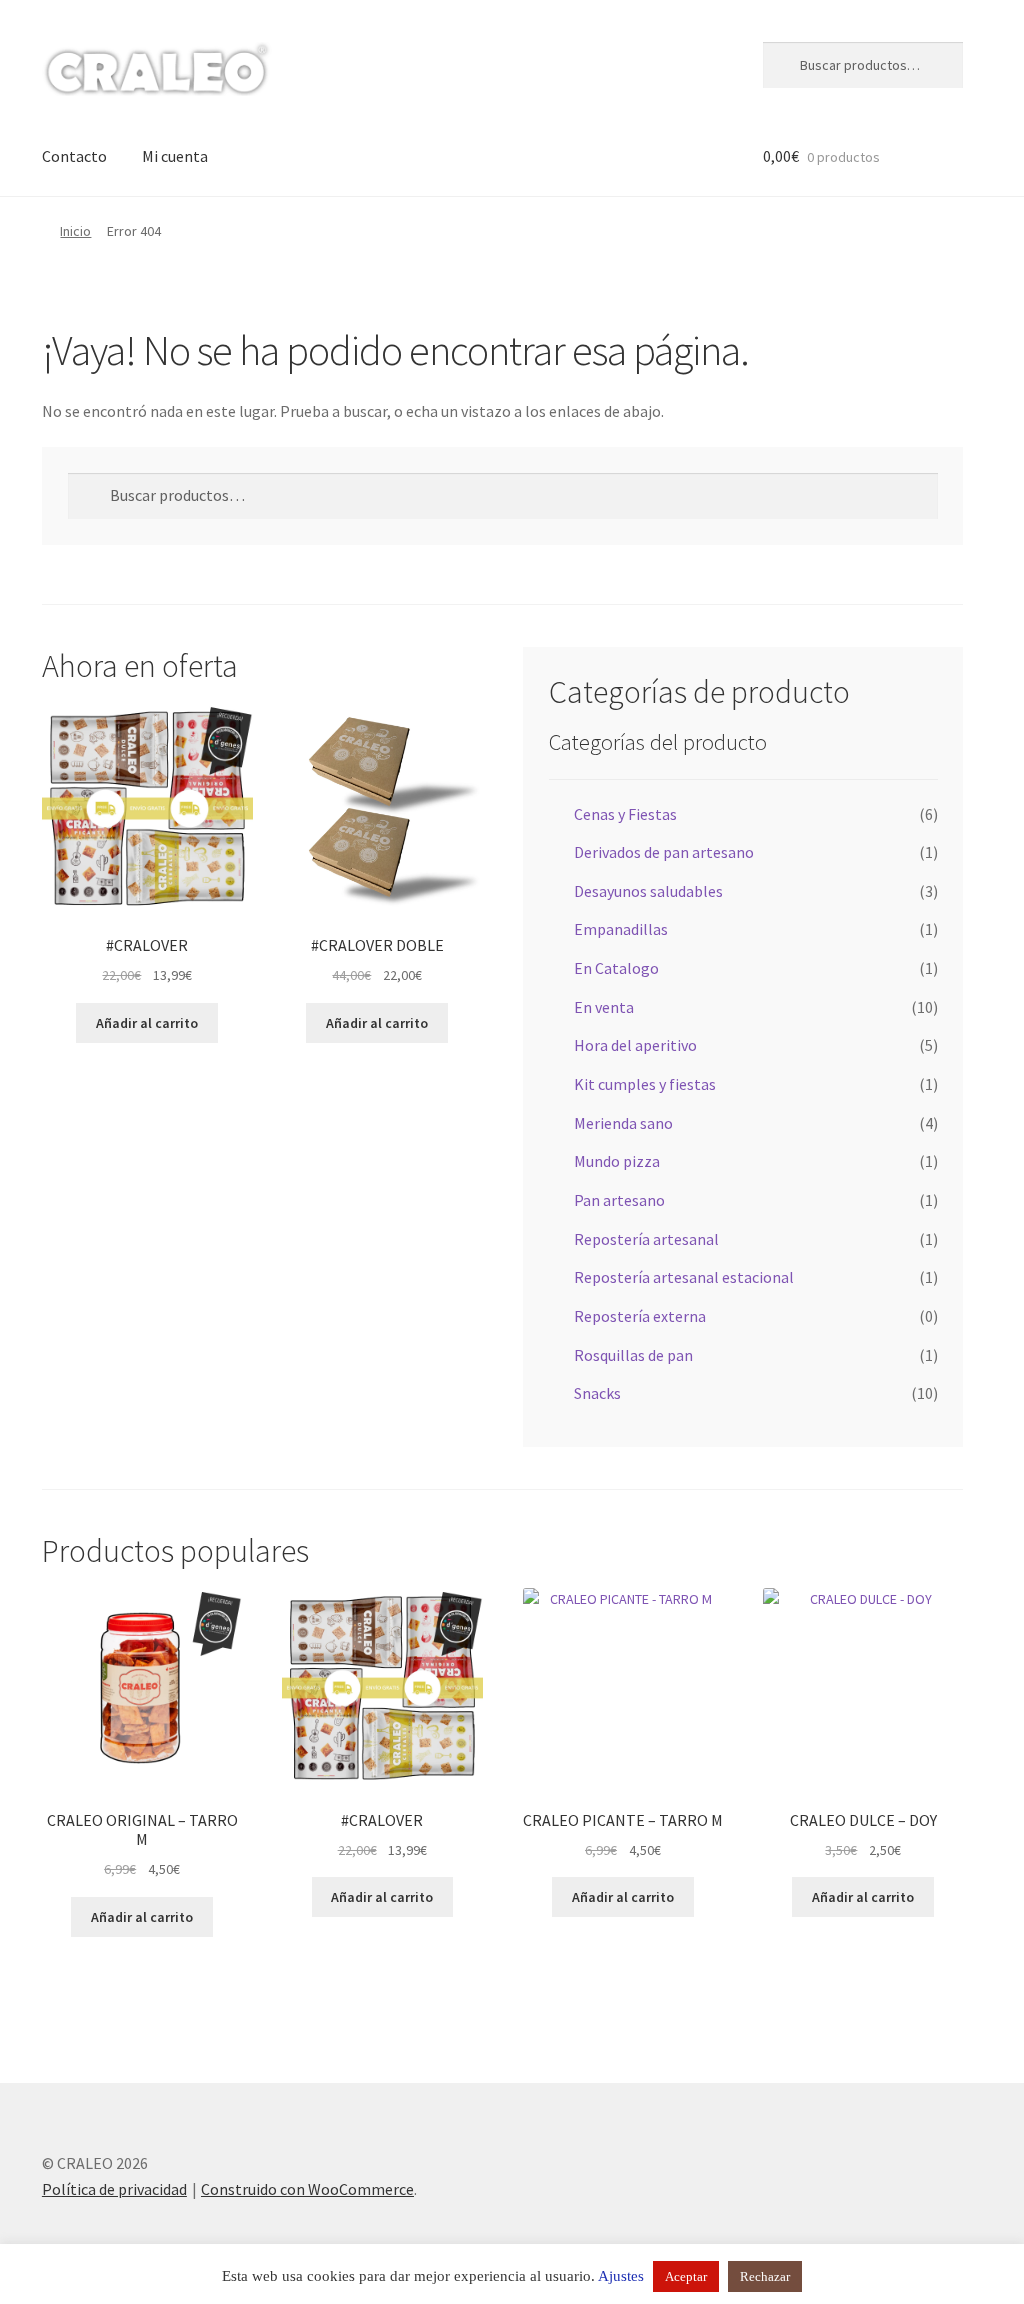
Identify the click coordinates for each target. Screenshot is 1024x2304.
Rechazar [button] (765, 2276)
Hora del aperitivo (635, 1045)
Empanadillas (621, 929)
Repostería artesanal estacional (684, 1277)
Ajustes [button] (621, 2276)
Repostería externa (640, 1316)
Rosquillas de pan (633, 1355)
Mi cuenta (175, 156)
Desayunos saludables (648, 891)
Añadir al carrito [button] (147, 1023)
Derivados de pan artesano (664, 852)
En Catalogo (616, 968)
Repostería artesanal (646, 1239)
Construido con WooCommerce (307, 2189)
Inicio (75, 231)
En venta (604, 1007)
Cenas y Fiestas (625, 814)
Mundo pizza (617, 1161)
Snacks (597, 1393)
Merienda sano (623, 1123)
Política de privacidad (114, 2189)
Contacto (74, 156)
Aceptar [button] (686, 2276)
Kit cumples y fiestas (645, 1084)
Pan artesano (619, 1200)
